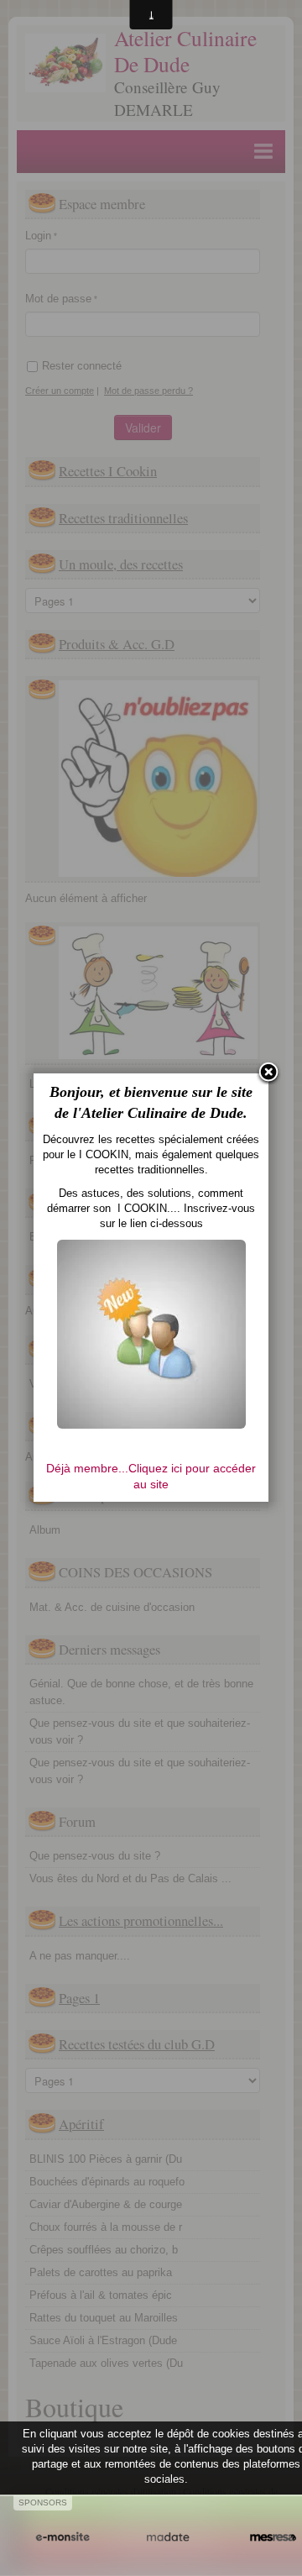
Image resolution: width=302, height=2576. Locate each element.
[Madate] (167, 2537)
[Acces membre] (151, 1333)
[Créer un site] (62, 2537)
